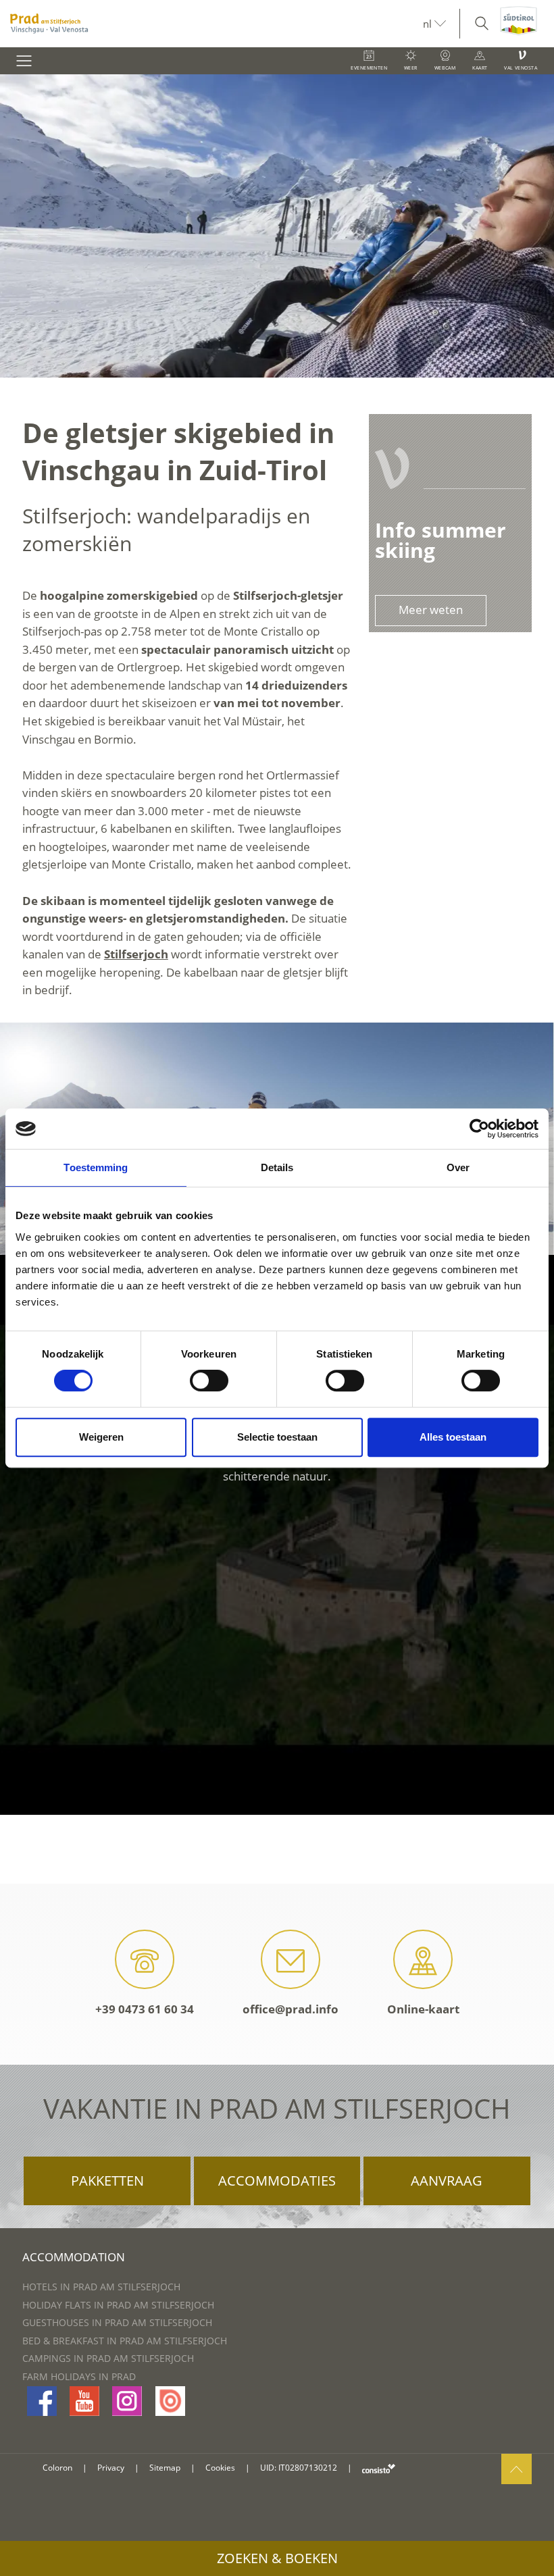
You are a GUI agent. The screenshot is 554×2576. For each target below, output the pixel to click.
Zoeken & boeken (277, 2558)
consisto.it (379, 2468)
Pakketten (107, 2181)
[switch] (209, 1381)
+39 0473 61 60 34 (145, 2009)
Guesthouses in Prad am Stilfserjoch (117, 2322)
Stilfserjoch (136, 954)
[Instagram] (127, 2401)
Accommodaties (277, 2181)
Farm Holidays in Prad (79, 2376)
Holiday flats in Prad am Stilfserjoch (118, 2305)
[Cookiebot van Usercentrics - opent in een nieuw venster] (479, 1129)
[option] (277, 226)
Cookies (220, 2468)
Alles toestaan (453, 1437)
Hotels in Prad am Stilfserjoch (101, 2287)
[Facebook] (42, 2401)
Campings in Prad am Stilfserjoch (108, 2358)
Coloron (57, 2468)
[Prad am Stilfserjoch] (211, 24)
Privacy (111, 2468)
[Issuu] (170, 2401)
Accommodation (74, 2257)
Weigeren (101, 1437)
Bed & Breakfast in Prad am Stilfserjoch (125, 2341)
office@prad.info (291, 2009)
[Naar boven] (517, 2469)
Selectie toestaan (277, 1437)
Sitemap (165, 2468)
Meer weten (431, 610)
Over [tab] (458, 1167)
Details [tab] (277, 1167)
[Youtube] (84, 2401)
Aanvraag (447, 2181)
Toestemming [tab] (96, 1167)
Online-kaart (423, 2009)
